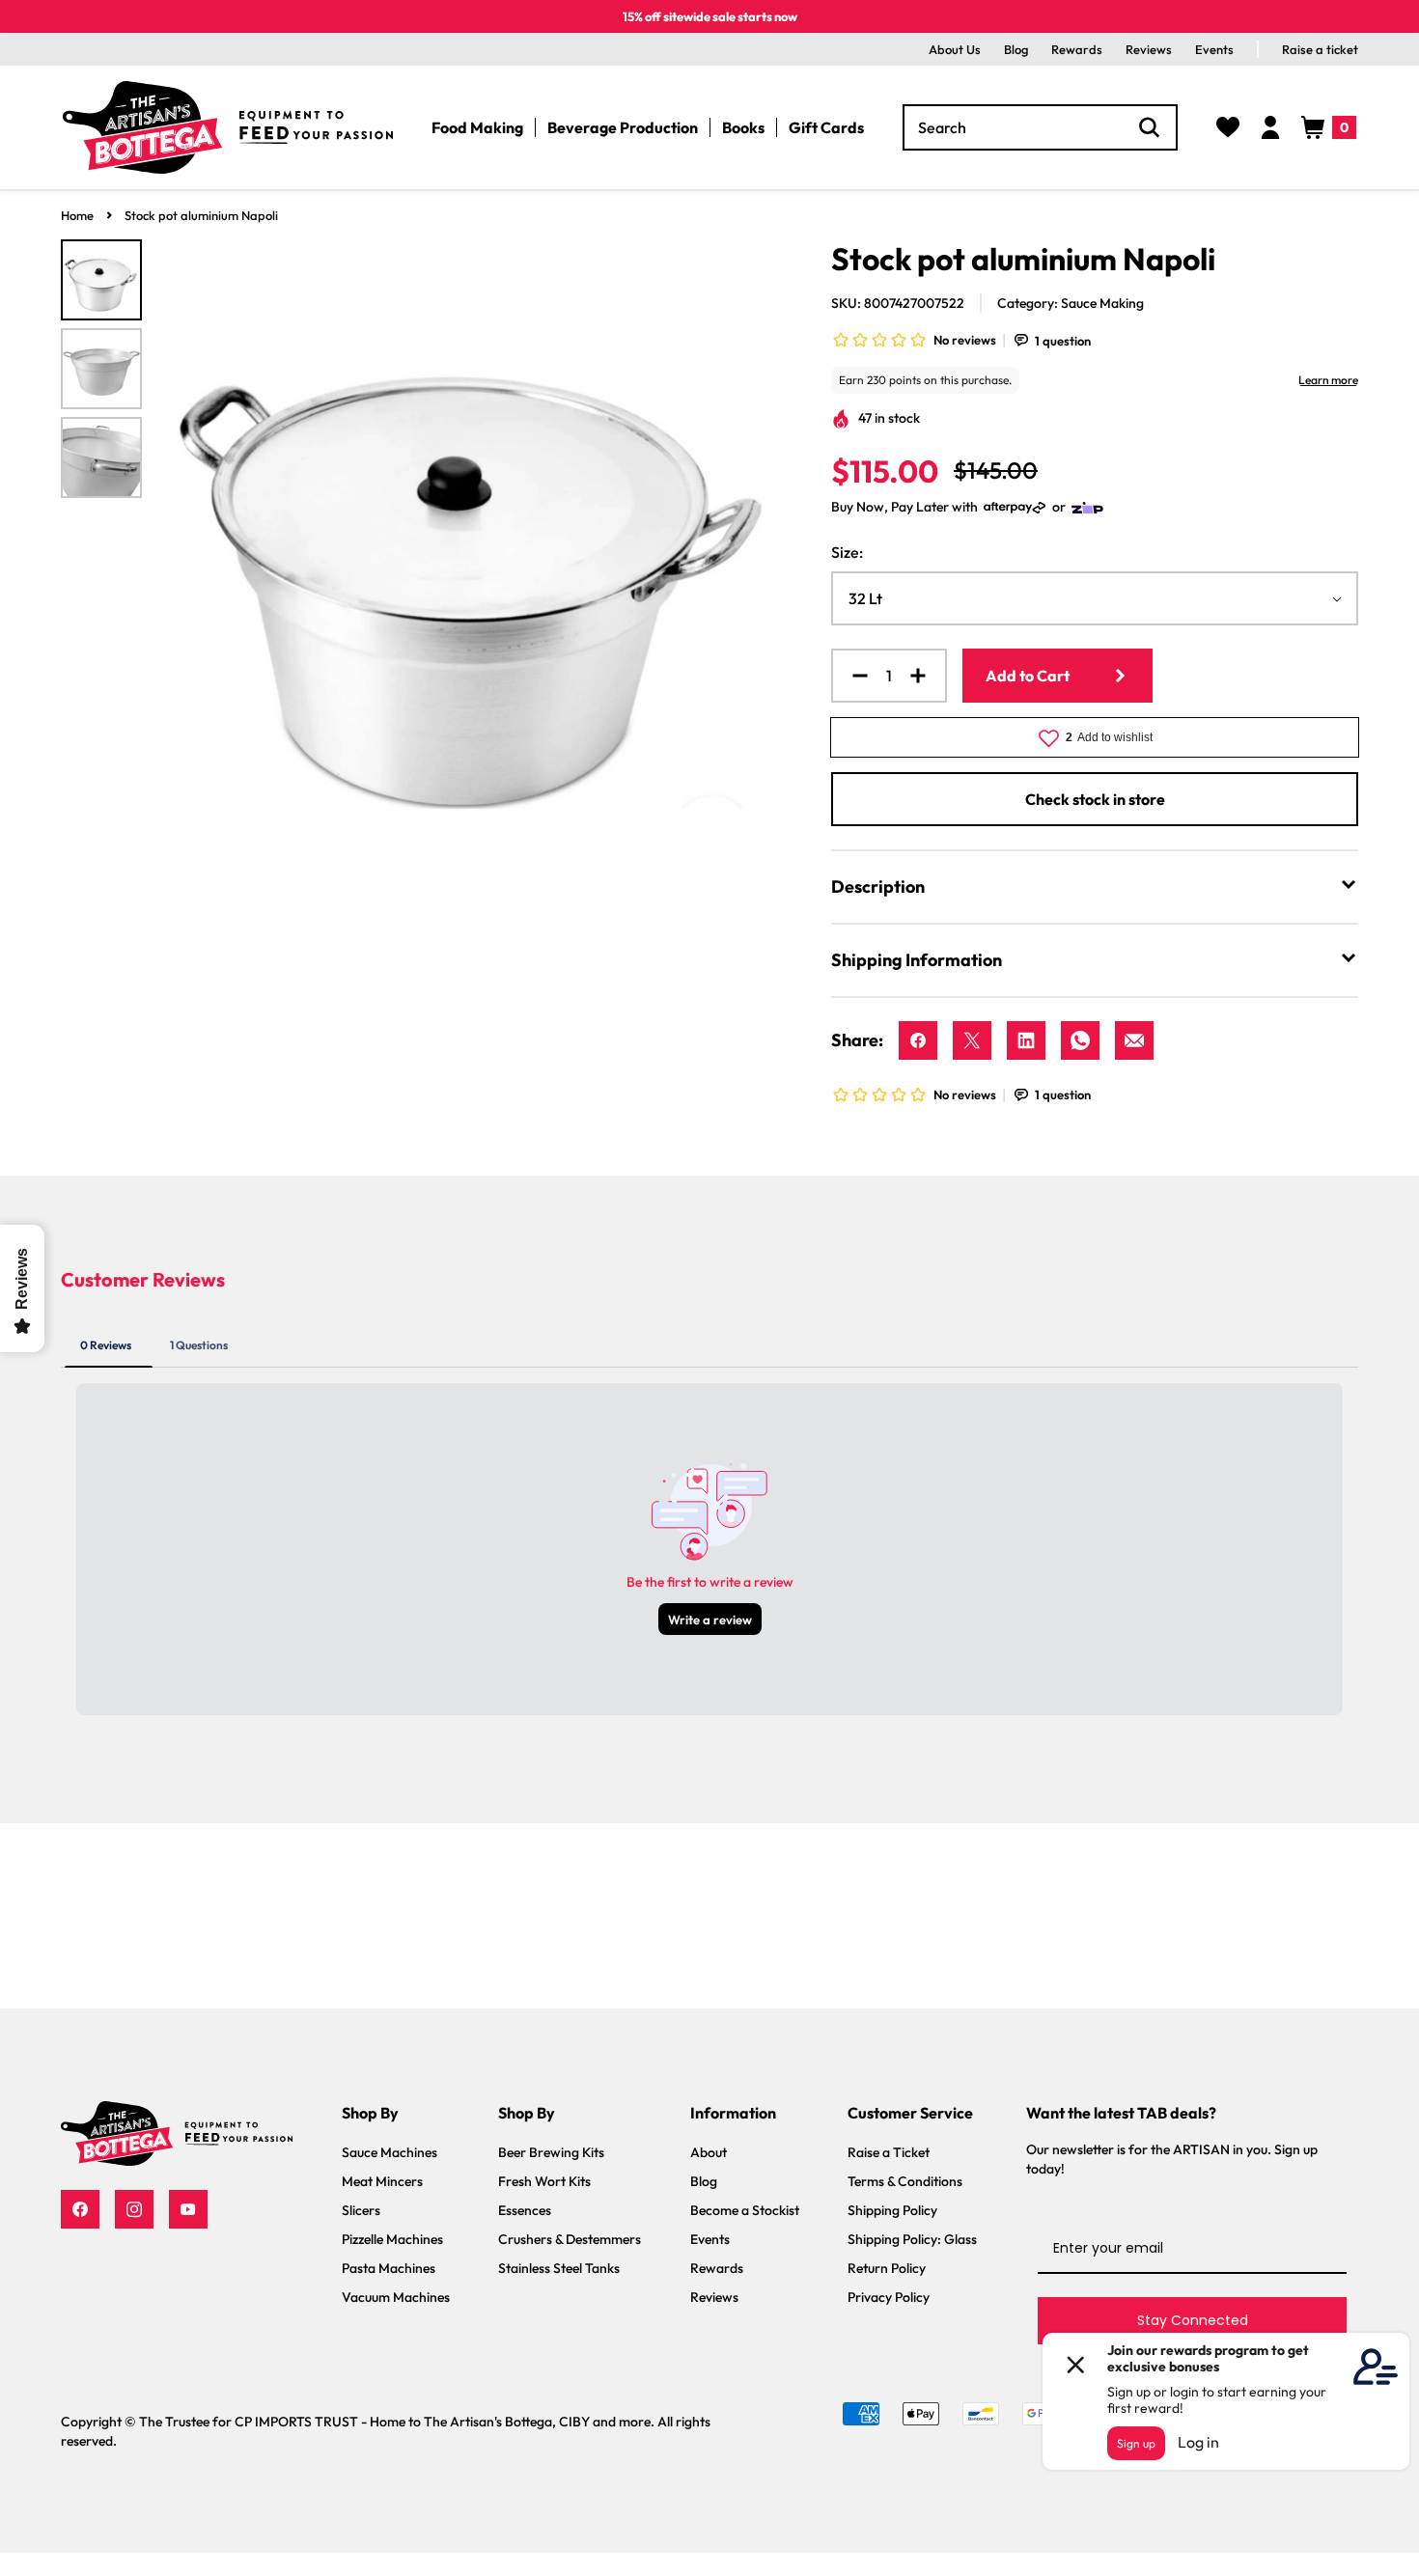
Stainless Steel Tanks (559, 2268)
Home (77, 215)
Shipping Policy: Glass (912, 2239)
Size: (847, 552)
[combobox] (1040, 127)
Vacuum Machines (396, 2297)
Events (1214, 49)
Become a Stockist (745, 2210)
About (709, 2152)
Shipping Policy (892, 2210)
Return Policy (887, 2268)
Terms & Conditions (905, 2181)
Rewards (1077, 49)
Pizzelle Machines (392, 2239)
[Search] (1150, 127)
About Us (955, 49)
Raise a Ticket (889, 2152)
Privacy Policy (889, 2297)
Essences (525, 2210)
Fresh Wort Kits (544, 2181)
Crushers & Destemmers (570, 2239)
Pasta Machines (389, 2268)
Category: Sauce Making (1071, 303)
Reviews (1149, 49)
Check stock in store (1095, 799)
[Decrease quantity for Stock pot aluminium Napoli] (852, 676)
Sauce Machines (390, 2152)
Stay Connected (1193, 2320)
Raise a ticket (1320, 49)
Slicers (361, 2210)
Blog (1016, 49)
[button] (1329, 127)
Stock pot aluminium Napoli (201, 215)
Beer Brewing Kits (551, 2152)
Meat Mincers (382, 2181)
